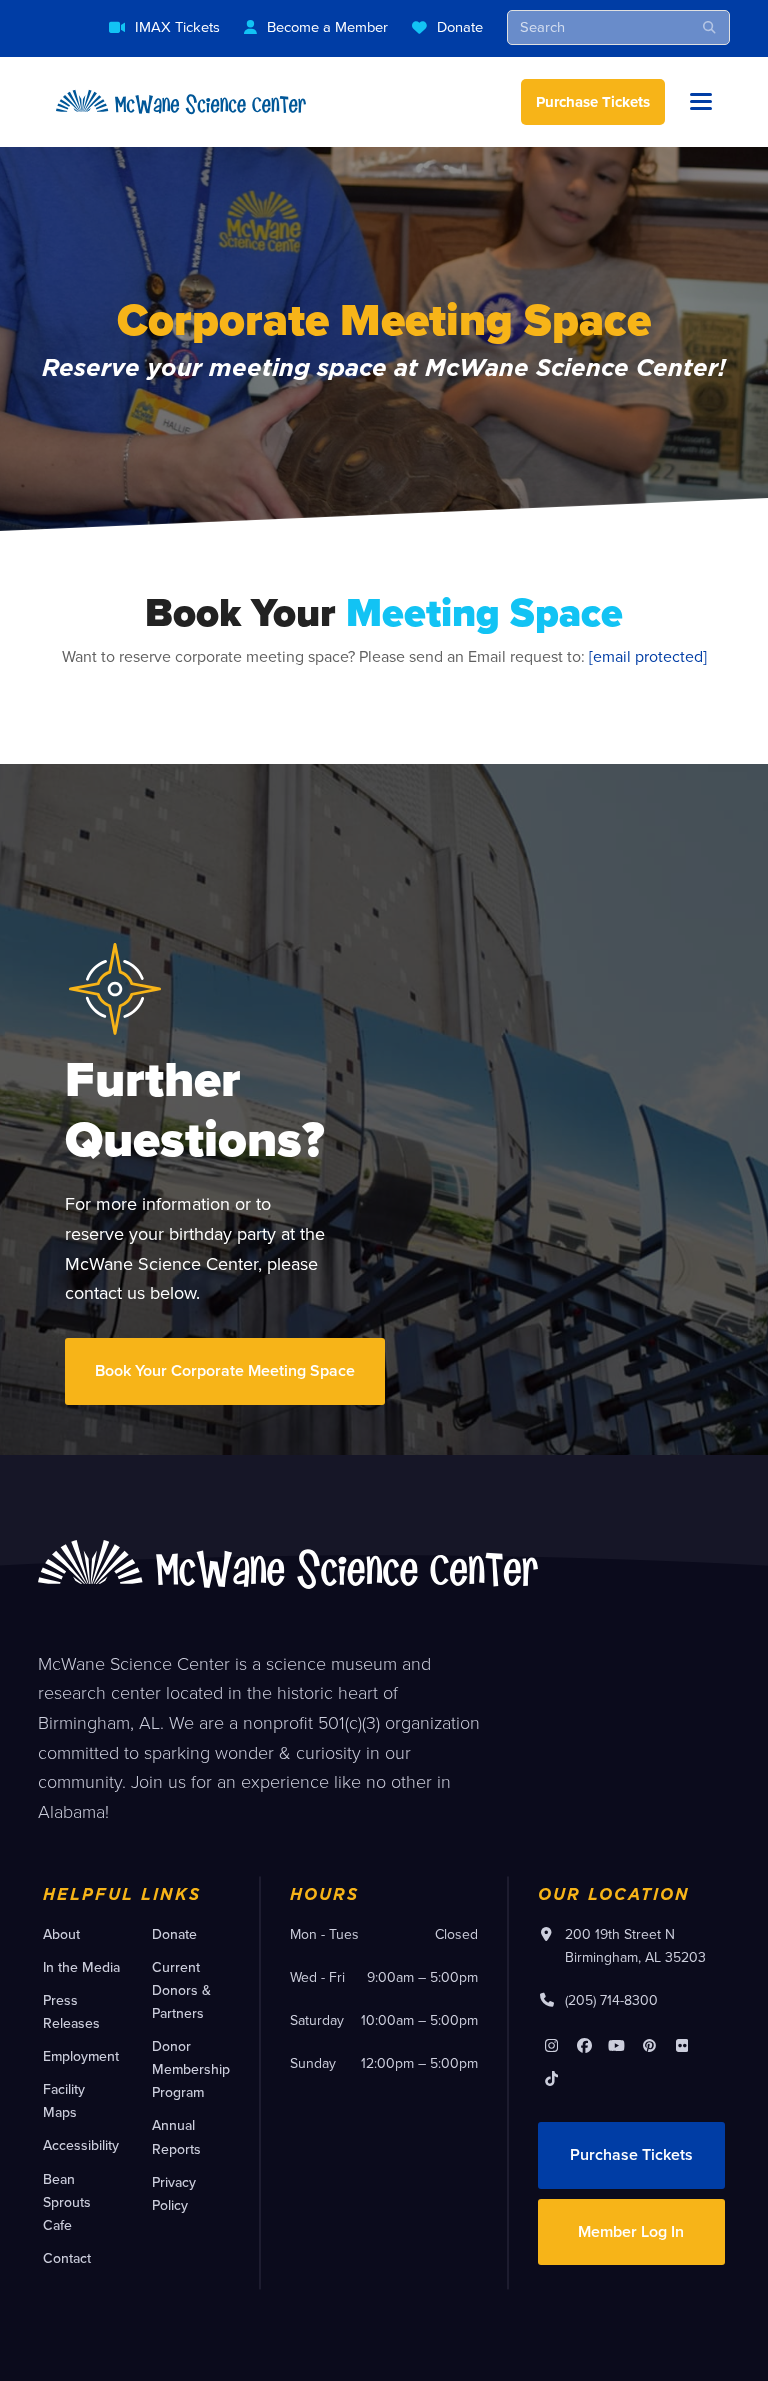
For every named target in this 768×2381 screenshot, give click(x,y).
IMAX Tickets (177, 26)
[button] (701, 101)
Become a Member (327, 26)
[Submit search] (709, 27)
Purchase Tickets (593, 102)
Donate (460, 26)
